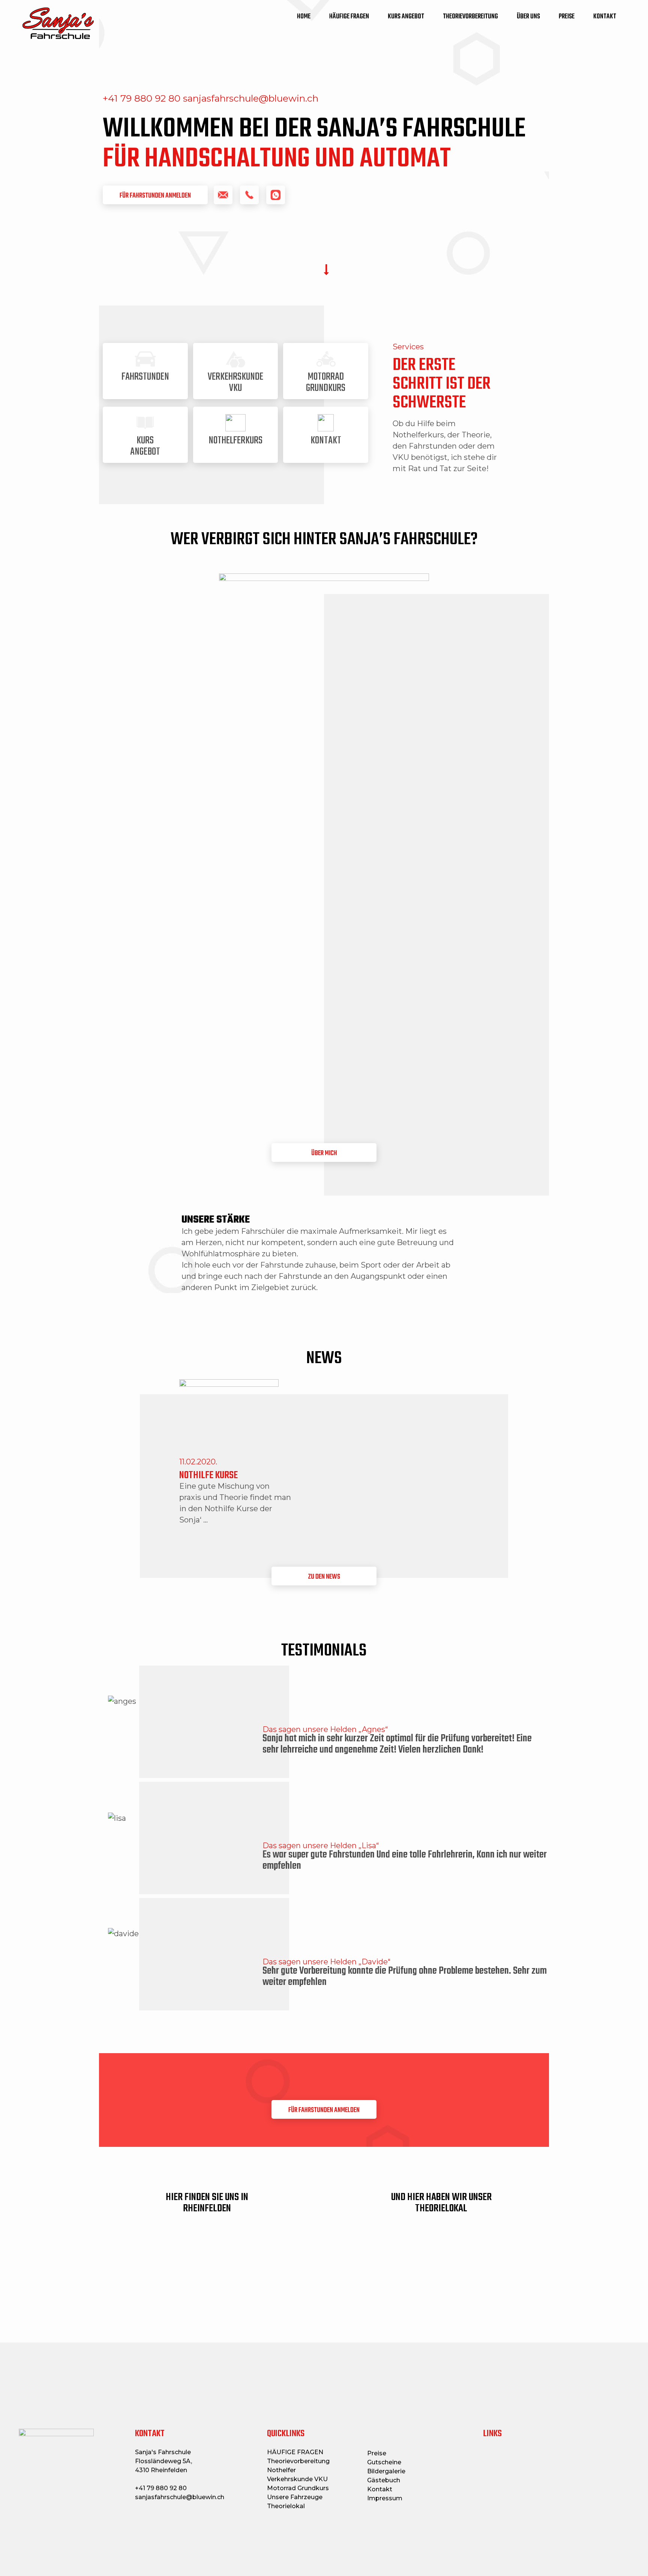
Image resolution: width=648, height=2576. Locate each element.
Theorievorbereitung (298, 2461)
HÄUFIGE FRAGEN (295, 2452)
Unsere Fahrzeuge (295, 2497)
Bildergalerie (386, 2471)
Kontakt (380, 2489)
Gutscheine (384, 2462)
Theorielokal (286, 2506)
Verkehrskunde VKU (297, 2479)
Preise (377, 2453)
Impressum (385, 2498)
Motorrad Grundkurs (298, 2488)
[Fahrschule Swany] (58, 23)
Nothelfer (281, 2470)
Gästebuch (384, 2480)
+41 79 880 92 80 (161, 2488)
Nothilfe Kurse (208, 1475)
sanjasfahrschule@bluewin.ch (180, 2497)
